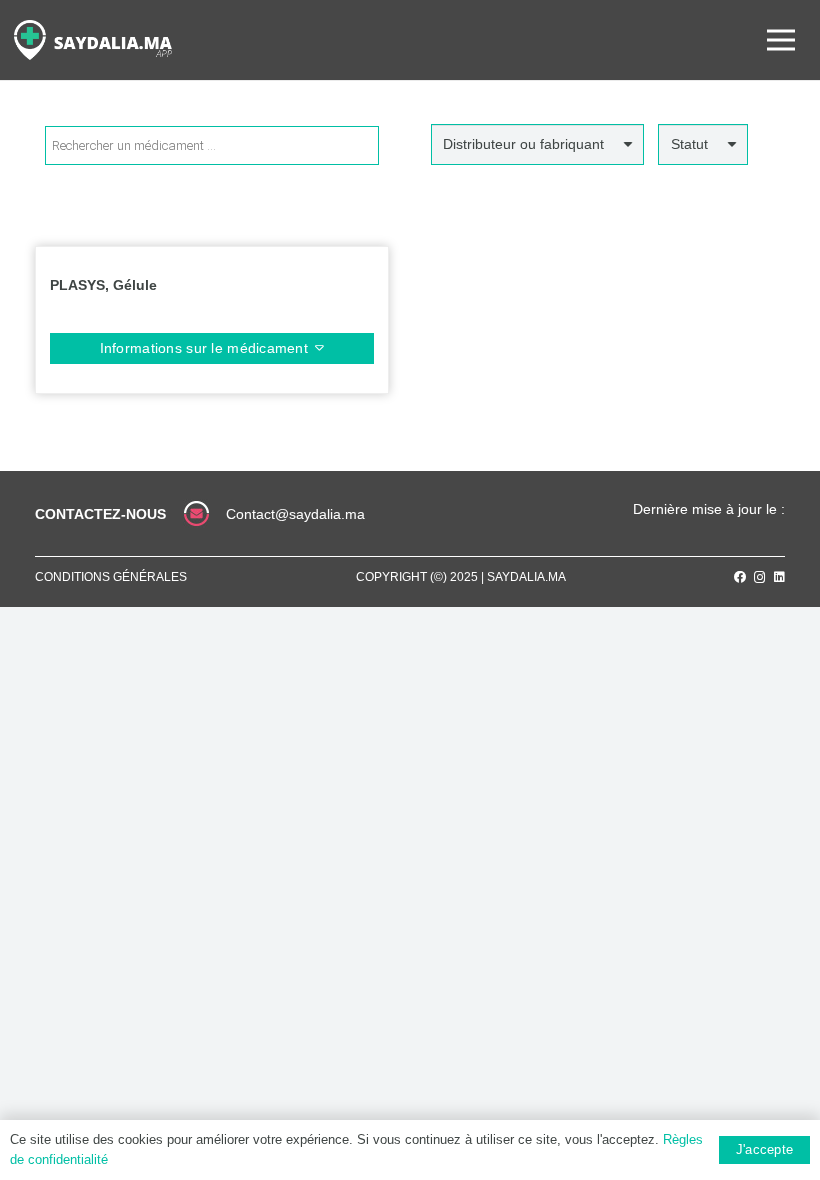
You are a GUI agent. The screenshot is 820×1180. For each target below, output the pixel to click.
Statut (689, 144)
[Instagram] (760, 577)
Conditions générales (111, 577)
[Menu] (781, 40)
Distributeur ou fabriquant (523, 144)
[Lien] (93, 40)
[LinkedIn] (779, 577)
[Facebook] (740, 577)
